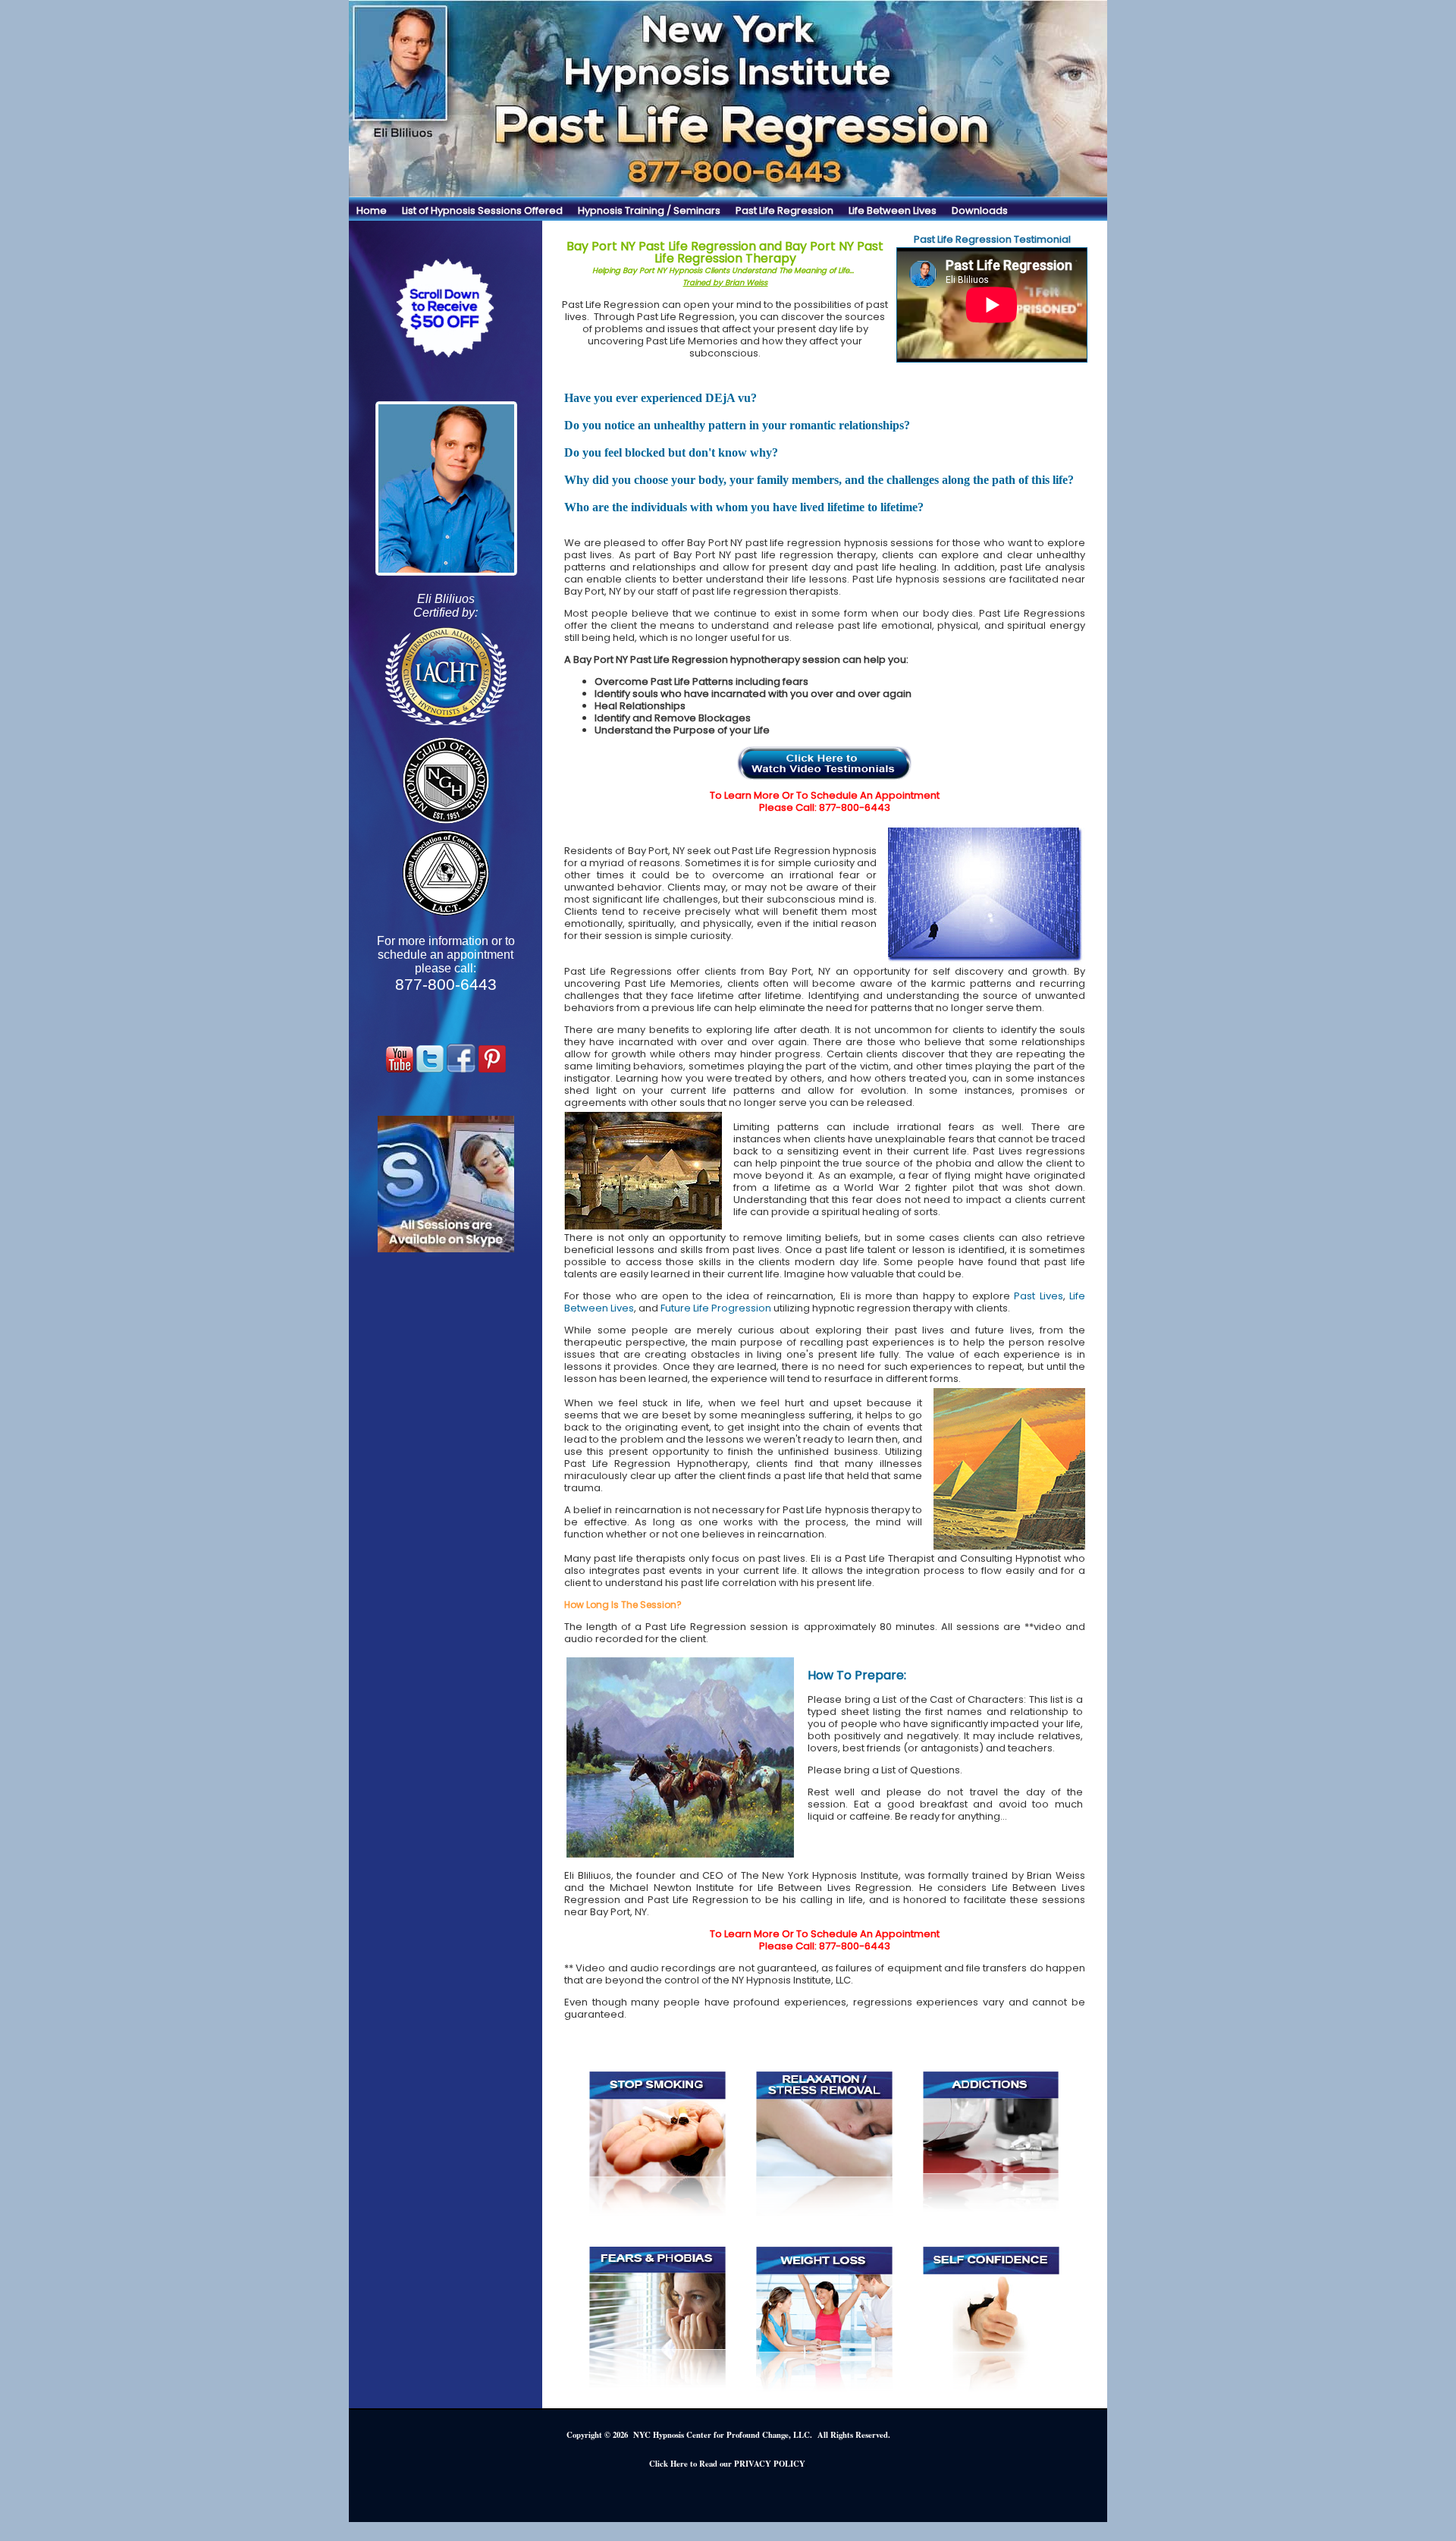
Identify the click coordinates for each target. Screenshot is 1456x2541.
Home (372, 210)
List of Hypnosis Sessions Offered (482, 210)
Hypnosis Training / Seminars (649, 210)
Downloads (980, 210)
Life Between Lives (893, 210)
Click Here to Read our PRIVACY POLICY (727, 2464)
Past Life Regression (784, 210)
